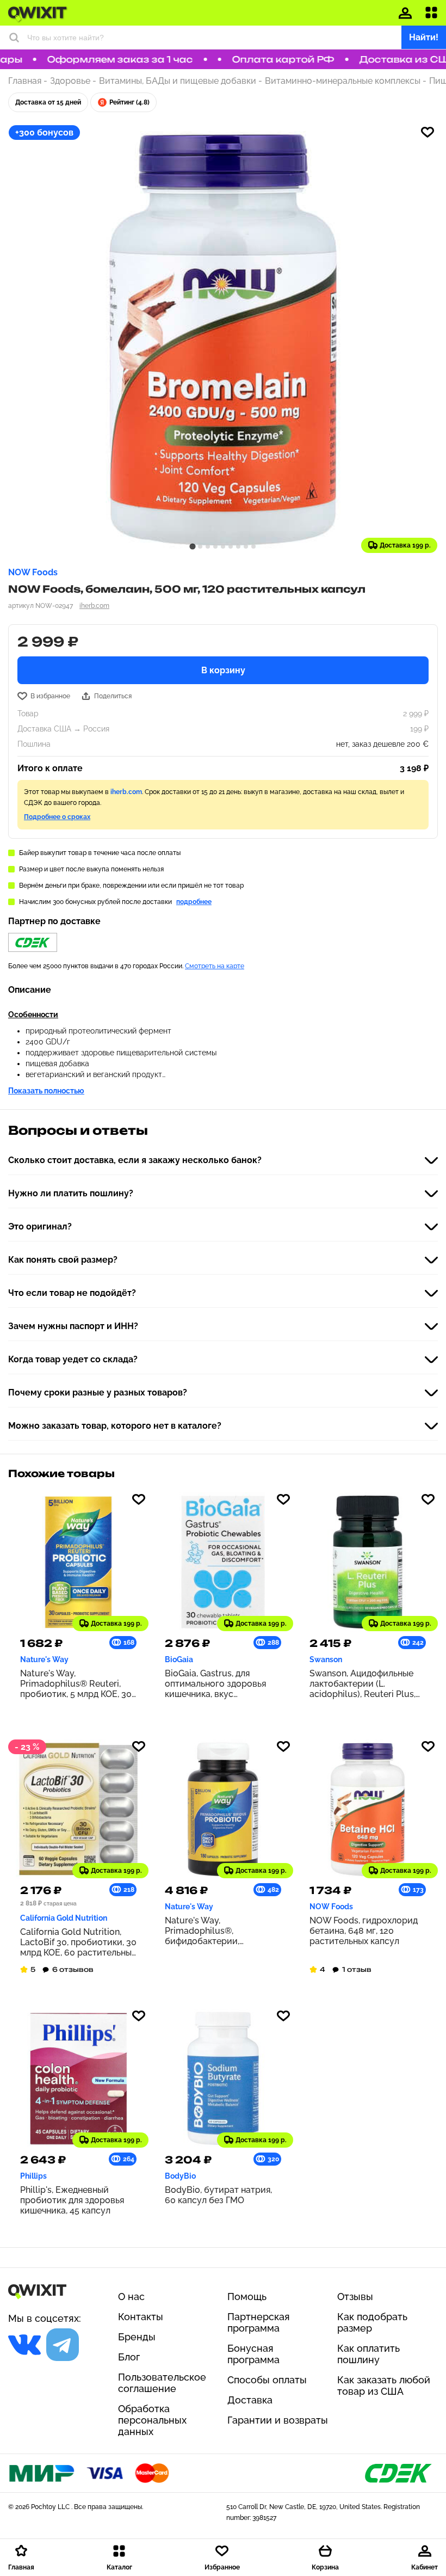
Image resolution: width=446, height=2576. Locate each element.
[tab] (192, 546)
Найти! (424, 37)
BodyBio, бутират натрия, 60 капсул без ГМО (218, 2195)
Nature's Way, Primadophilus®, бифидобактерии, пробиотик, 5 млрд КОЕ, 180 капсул (223, 1931)
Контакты (141, 2317)
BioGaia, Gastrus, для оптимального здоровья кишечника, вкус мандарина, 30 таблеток (215, 1684)
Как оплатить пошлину (368, 2354)
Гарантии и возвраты (278, 2420)
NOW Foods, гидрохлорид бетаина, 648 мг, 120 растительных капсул (364, 1931)
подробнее (194, 902)
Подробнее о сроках (57, 817)
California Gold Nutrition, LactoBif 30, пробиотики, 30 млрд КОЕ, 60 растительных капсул (78, 1942)
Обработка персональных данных (152, 2420)
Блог (129, 2357)
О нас (131, 2297)
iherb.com (94, 606)
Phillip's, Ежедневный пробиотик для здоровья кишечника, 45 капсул (72, 2200)
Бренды (137, 2337)
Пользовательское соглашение (162, 2383)
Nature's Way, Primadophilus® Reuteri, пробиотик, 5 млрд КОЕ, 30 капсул (76, 1684)
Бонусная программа (253, 2354)
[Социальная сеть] (24, 2345)
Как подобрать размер (372, 2322)
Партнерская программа (259, 2322)
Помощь (247, 2297)
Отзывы (355, 2297)
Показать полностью (46, 1091)
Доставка (250, 2400)
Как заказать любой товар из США (384, 2386)
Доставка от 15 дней (48, 102)
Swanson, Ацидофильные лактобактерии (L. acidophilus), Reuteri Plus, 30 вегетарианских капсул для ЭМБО (365, 1684)
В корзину (223, 670)
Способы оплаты (267, 2380)
